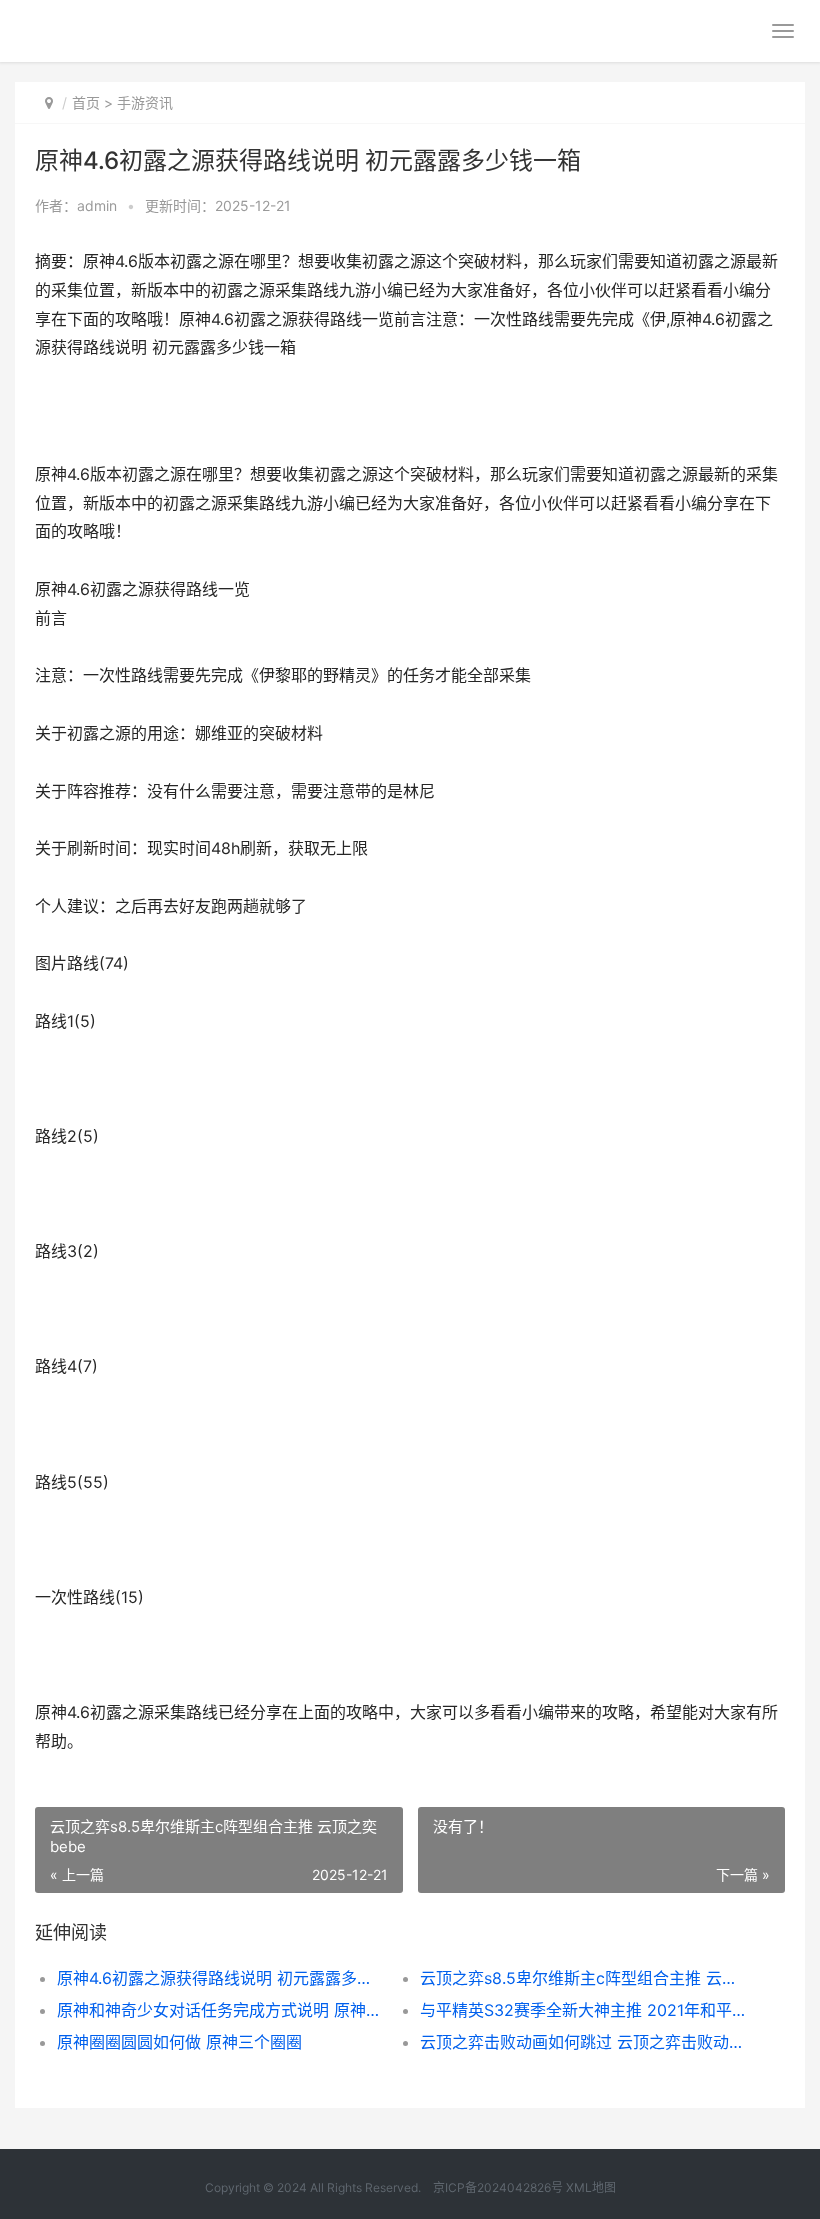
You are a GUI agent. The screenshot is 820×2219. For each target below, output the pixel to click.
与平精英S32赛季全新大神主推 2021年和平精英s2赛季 (583, 2010)
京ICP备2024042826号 (496, 2187)
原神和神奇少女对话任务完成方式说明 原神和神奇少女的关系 (220, 2010)
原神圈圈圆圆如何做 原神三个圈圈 (179, 2042)
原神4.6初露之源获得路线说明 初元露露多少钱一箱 (220, 1978)
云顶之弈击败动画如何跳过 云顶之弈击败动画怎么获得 (583, 2042)
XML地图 (591, 2187)
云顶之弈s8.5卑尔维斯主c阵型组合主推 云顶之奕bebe (583, 1978)
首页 (86, 102)
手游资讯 (145, 102)
